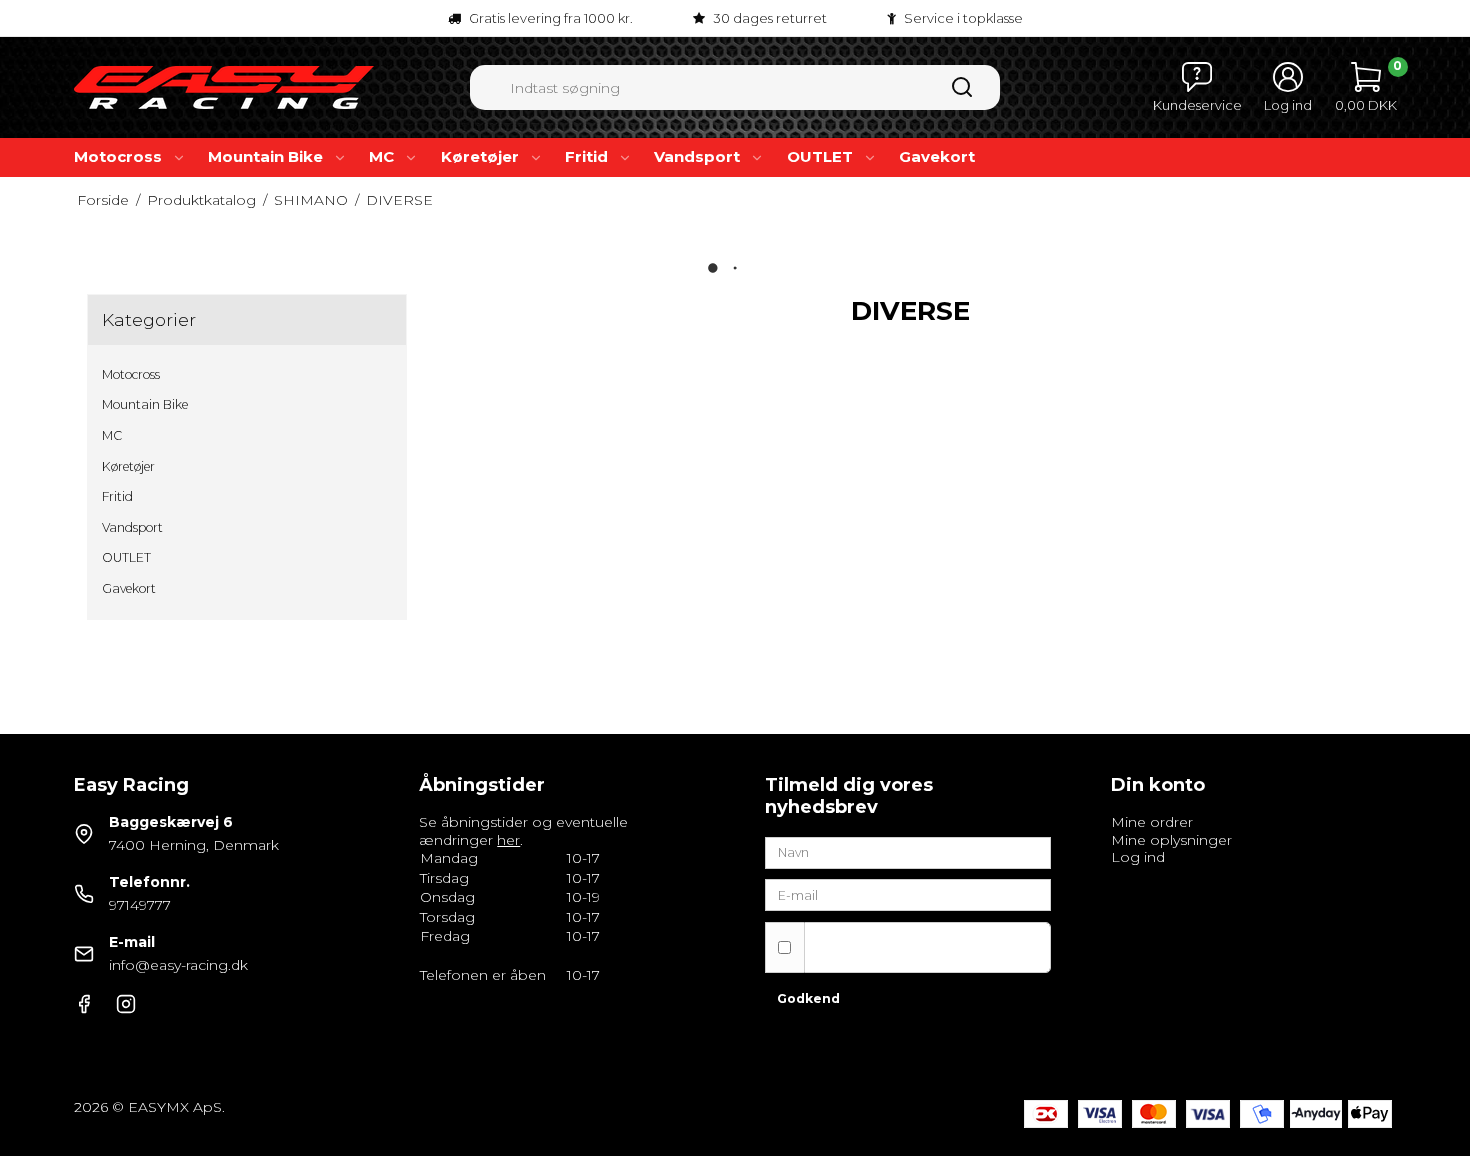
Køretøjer (480, 156)
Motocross (118, 156)
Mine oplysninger (1171, 840)
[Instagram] (126, 1009)
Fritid (586, 156)
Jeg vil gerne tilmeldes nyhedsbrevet (896, 946)
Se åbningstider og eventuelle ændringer (523, 831)
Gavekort (937, 156)
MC (381, 156)
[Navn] (908, 851)
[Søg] (962, 94)
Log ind (1138, 857)
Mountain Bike (265, 156)
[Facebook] (84, 1009)
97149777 (140, 905)
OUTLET (820, 156)
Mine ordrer (1152, 822)
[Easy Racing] (224, 87)
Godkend (808, 998)
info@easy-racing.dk (178, 965)
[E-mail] (908, 894)
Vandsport (697, 156)
